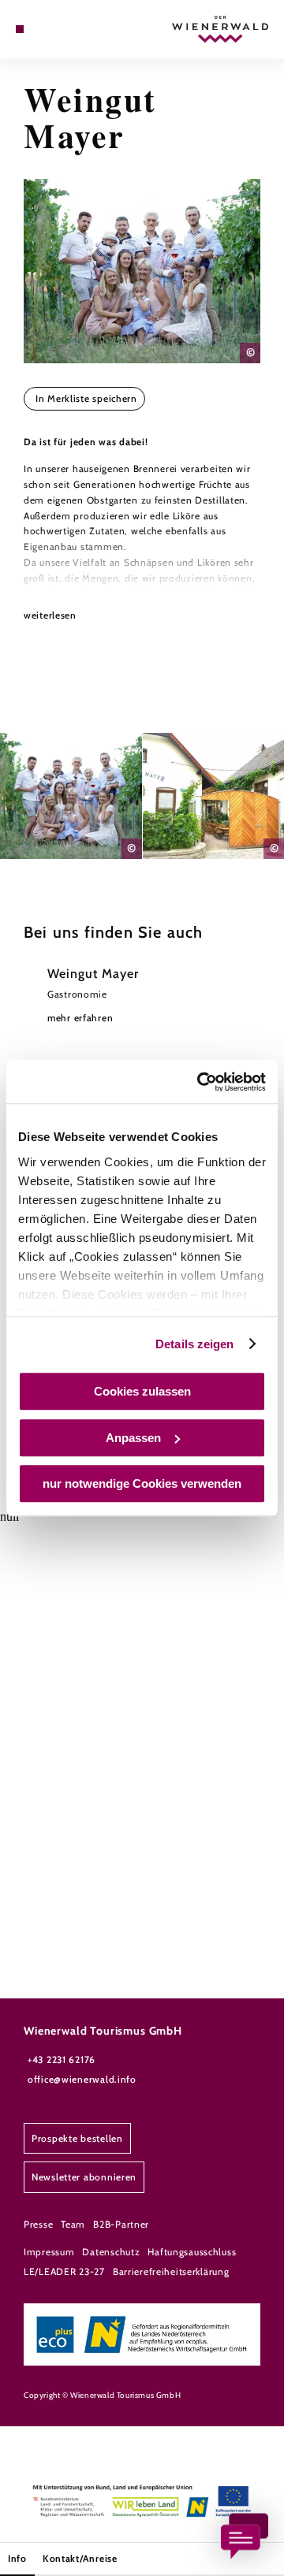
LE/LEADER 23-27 (64, 2271)
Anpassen (133, 1438)
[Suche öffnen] (67, 29)
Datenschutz (111, 2252)
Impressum (49, 2252)
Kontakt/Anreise (80, 2558)
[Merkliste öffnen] (55, 29)
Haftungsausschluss (192, 2252)
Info (17, 2558)
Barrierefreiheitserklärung (171, 2271)
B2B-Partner (121, 2224)
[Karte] (43, 29)
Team (73, 2224)
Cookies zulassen (142, 1391)
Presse (38, 2224)
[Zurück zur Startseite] (220, 29)
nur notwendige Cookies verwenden (142, 1483)
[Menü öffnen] (20, 29)
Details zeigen (194, 1344)
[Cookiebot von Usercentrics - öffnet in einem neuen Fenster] (200, 1082)
